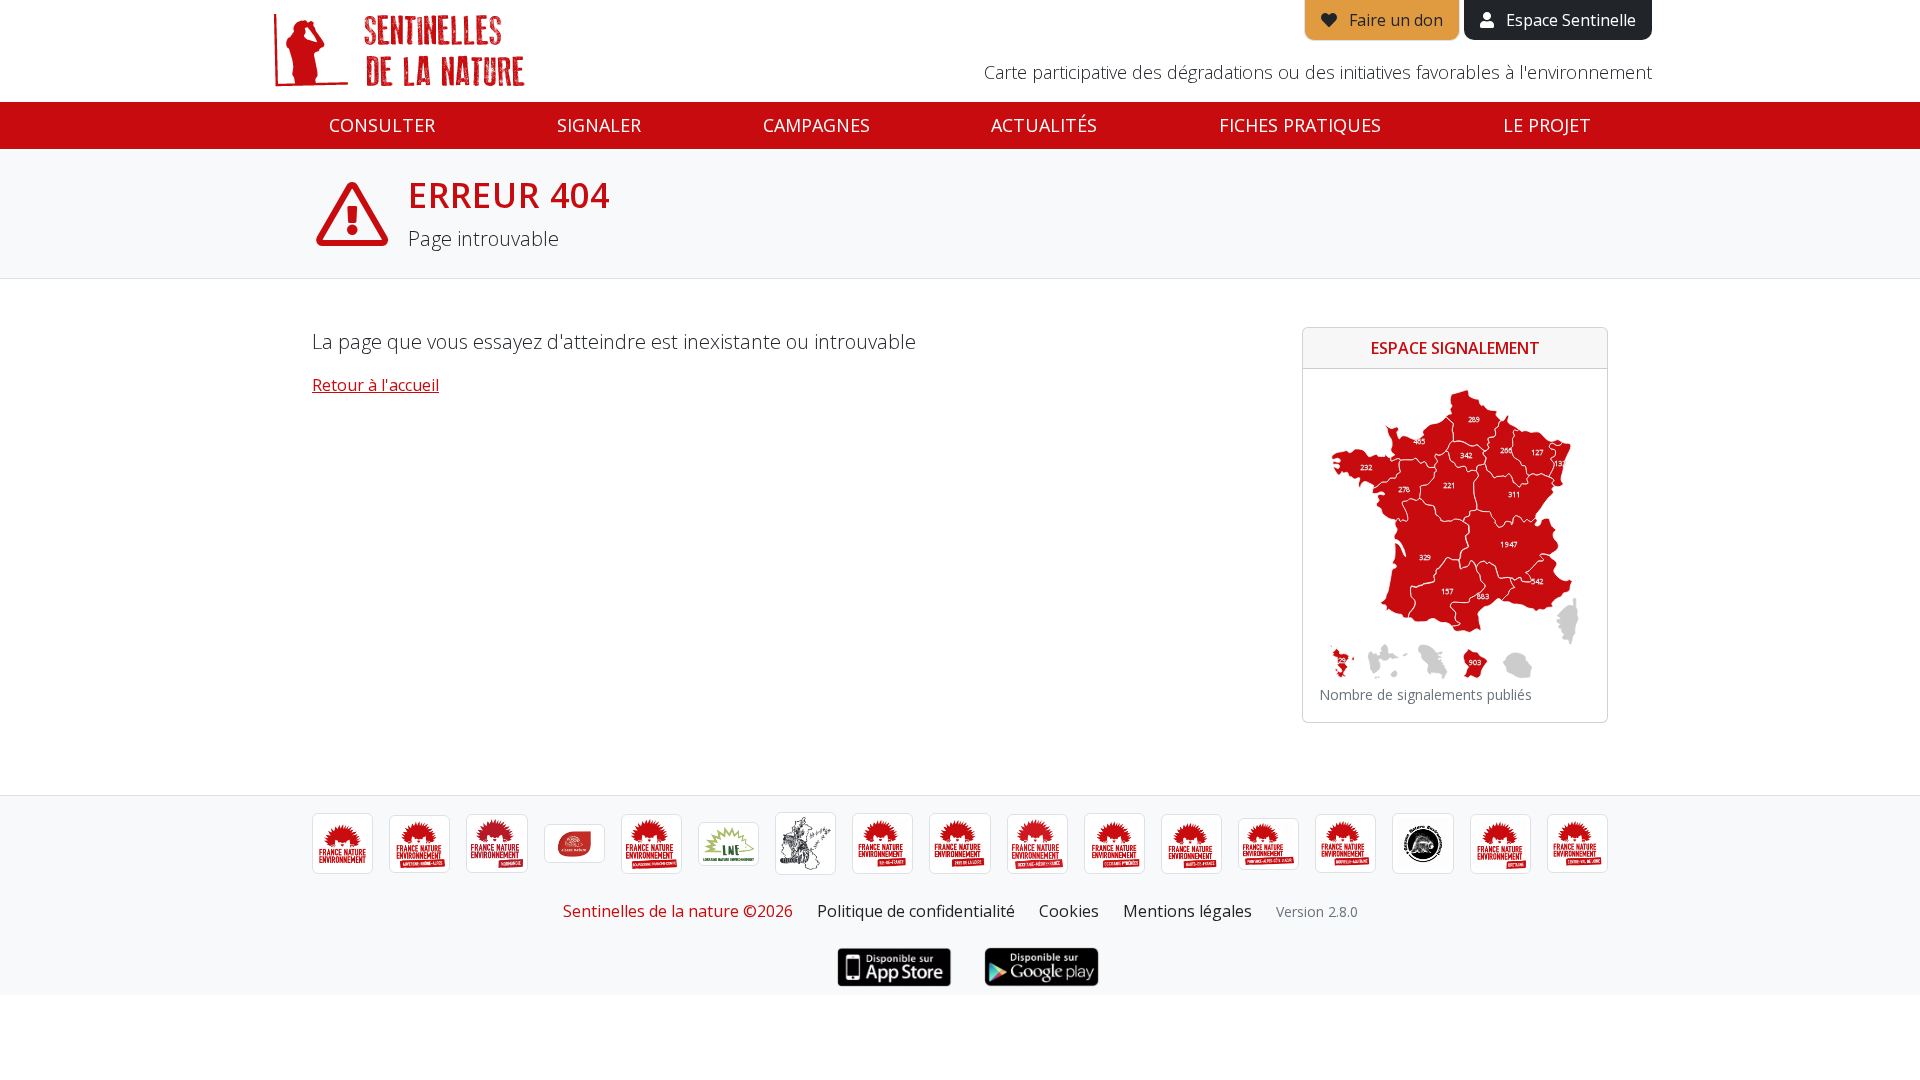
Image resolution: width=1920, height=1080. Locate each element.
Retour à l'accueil (375, 385)
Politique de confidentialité (916, 911)
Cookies (1069, 911)
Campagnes (816, 125)
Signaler (599, 125)
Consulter (382, 125)
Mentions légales (1187, 911)
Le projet (1547, 125)
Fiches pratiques (1300, 125)
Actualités (1044, 125)
